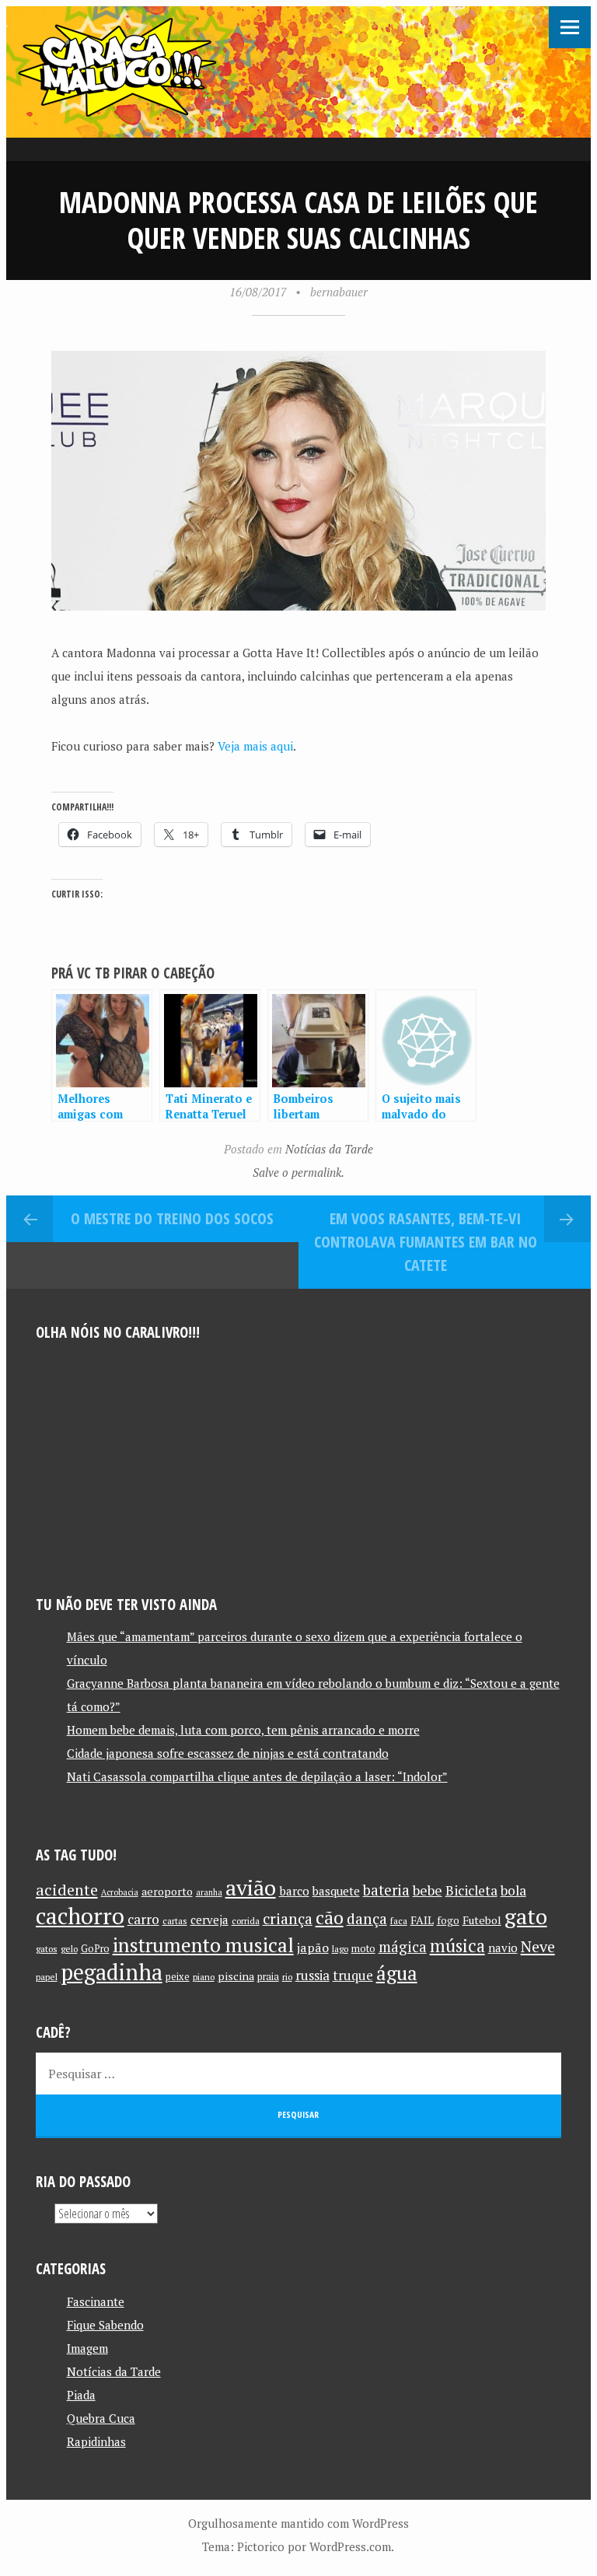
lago (340, 1949)
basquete (336, 1891)
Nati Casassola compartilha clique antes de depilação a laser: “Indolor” (257, 1776)
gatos (47, 1949)
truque (353, 1976)
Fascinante (96, 2301)
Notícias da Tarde (329, 1149)
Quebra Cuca (101, 2418)
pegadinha (112, 1972)
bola (513, 1890)
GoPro (95, 1949)
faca (399, 1921)
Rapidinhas (96, 2441)
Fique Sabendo (105, 2325)
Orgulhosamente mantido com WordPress (298, 2523)
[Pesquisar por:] (299, 2074)
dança (367, 1919)
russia (312, 1976)
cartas (175, 1921)
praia (268, 1977)
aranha (209, 1892)
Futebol (482, 1920)
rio (287, 1977)
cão (330, 1918)
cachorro (80, 1916)
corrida (246, 1921)
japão (313, 1948)
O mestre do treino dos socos (172, 1218)
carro (143, 1919)
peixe (178, 1977)
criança (288, 1919)
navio (503, 1948)
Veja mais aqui (255, 746)
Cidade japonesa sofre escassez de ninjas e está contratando (228, 1753)
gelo (69, 1949)
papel (47, 1977)
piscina (236, 1976)
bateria (386, 1890)
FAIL (422, 1920)
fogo (448, 1920)
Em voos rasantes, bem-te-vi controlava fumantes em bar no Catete (426, 1242)
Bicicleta (471, 1890)
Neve (538, 1946)
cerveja (209, 1920)
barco (294, 1891)
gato (526, 1916)
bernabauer (339, 292)
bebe (428, 1890)
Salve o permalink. (298, 1172)
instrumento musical (203, 1944)
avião (251, 1887)
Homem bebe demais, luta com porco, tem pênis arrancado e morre (243, 1730)
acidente (67, 1890)
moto (363, 1949)
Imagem (87, 2348)
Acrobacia (120, 1892)
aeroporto (167, 1891)
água (397, 1973)
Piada (81, 2395)
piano (204, 1977)
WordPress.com (350, 2546)
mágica (403, 1947)
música (457, 1945)
